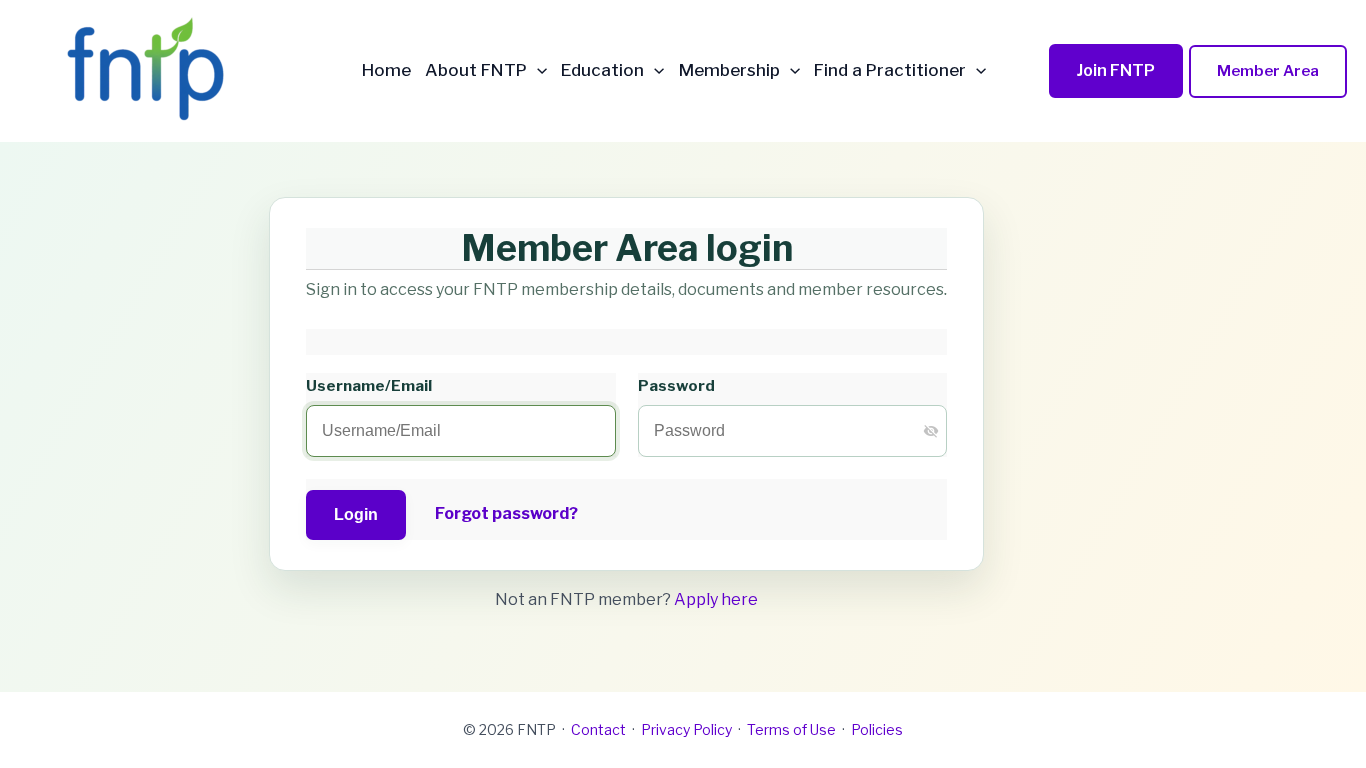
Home (386, 70)
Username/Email (369, 385)
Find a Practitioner (890, 70)
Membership (729, 70)
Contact (598, 729)
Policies (877, 729)
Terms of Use (791, 729)
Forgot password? (506, 513)
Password (676, 385)
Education (602, 70)
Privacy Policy (686, 729)
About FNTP (476, 70)
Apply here (716, 599)
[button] (537, 70)
